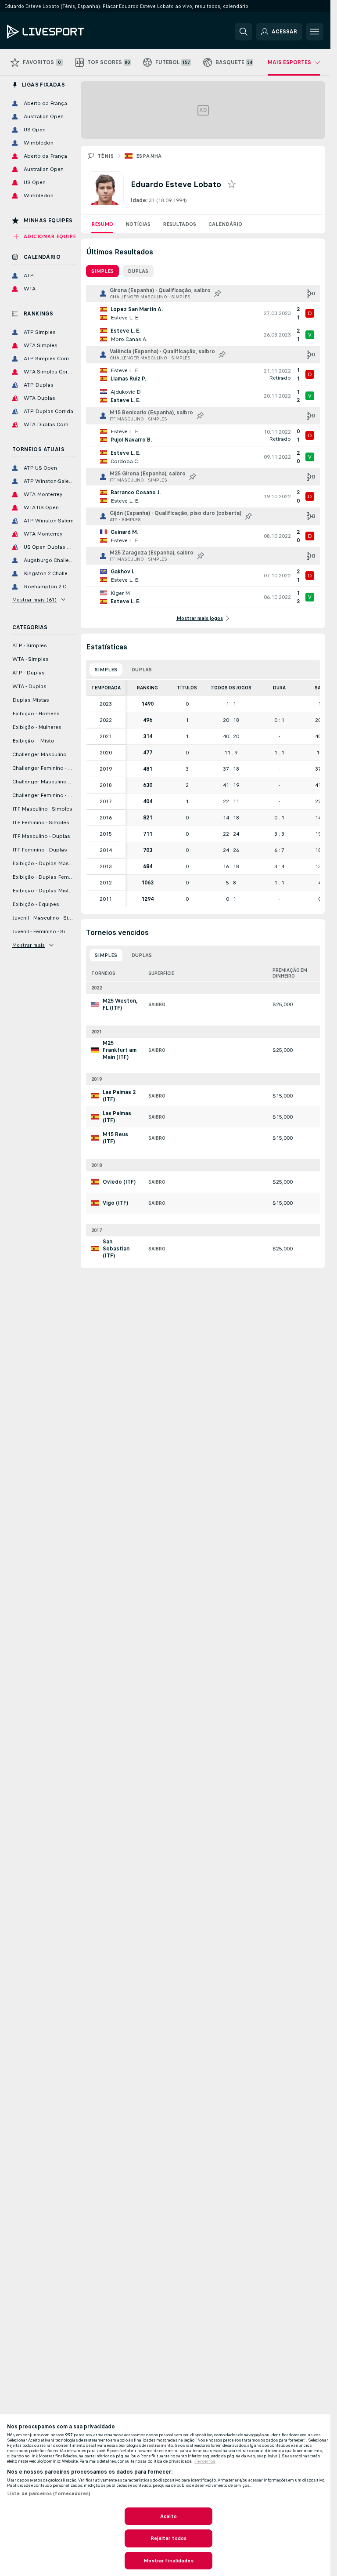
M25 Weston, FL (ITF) (120, 1004)
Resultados (179, 224)
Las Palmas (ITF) (117, 1117)
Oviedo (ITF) (119, 1182)
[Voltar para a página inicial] (67, 32)
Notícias (138, 224)
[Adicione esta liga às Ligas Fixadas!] (218, 293)
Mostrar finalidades (168, 2561)
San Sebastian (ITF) (116, 1249)
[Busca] (244, 32)
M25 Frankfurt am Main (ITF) (120, 1050)
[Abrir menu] (315, 32)
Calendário (225, 224)
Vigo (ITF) (115, 1203)
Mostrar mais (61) (35, 600)
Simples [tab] (102, 271)
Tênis (106, 156)
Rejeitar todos (169, 2538)
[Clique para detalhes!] (203, 313)
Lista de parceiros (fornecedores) (49, 2493)
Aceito (168, 2516)
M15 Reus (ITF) (115, 1138)
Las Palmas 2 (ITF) (119, 1096)
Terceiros (205, 2461)
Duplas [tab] (138, 271)
